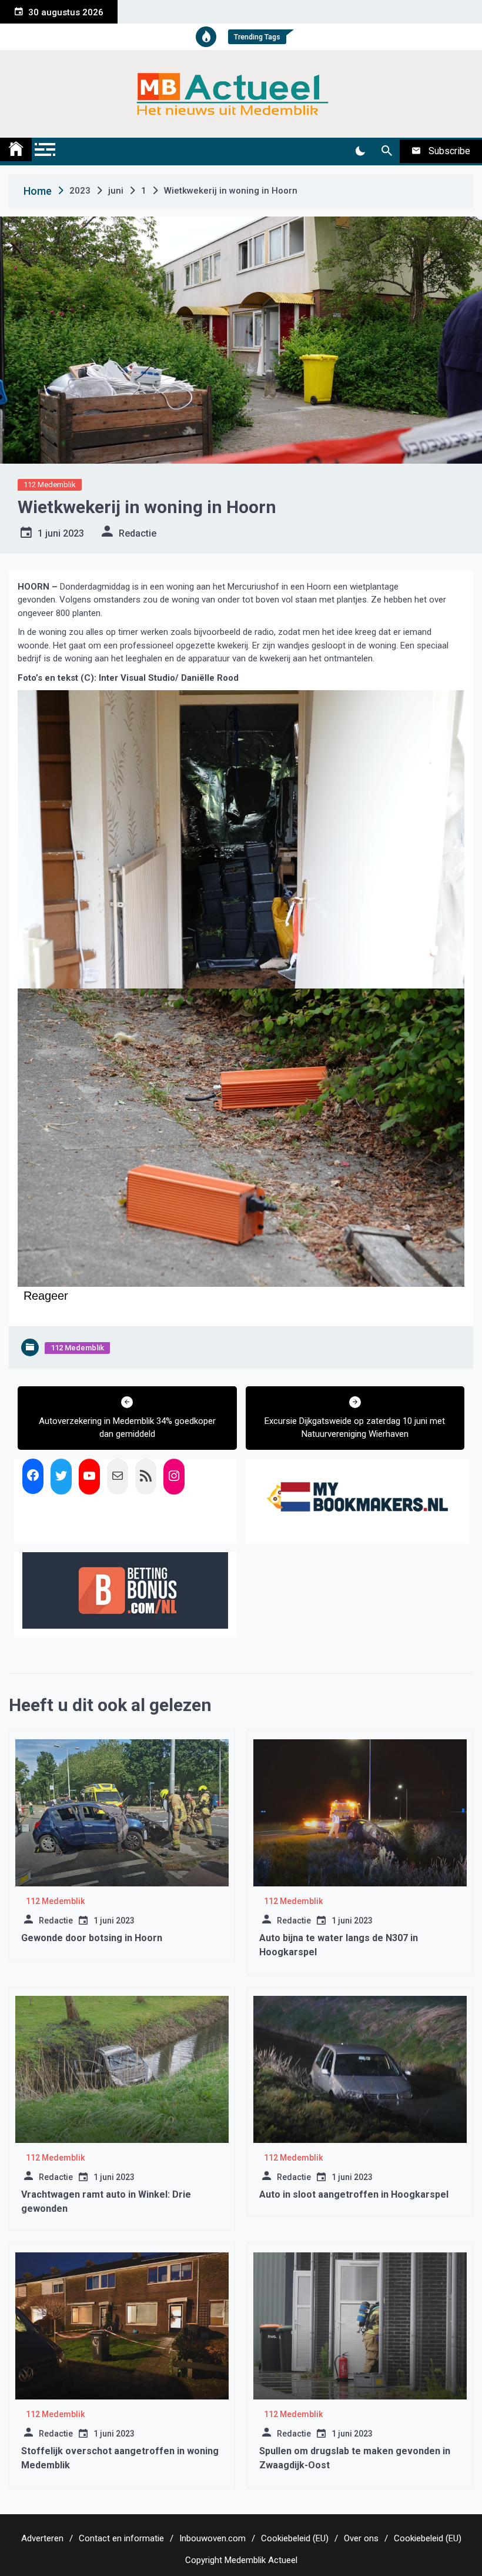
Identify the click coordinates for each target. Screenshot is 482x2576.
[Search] (386, 151)
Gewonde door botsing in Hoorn (92, 1938)
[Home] (16, 149)
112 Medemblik (50, 485)
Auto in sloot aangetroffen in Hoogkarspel (354, 2194)
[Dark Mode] (360, 151)
